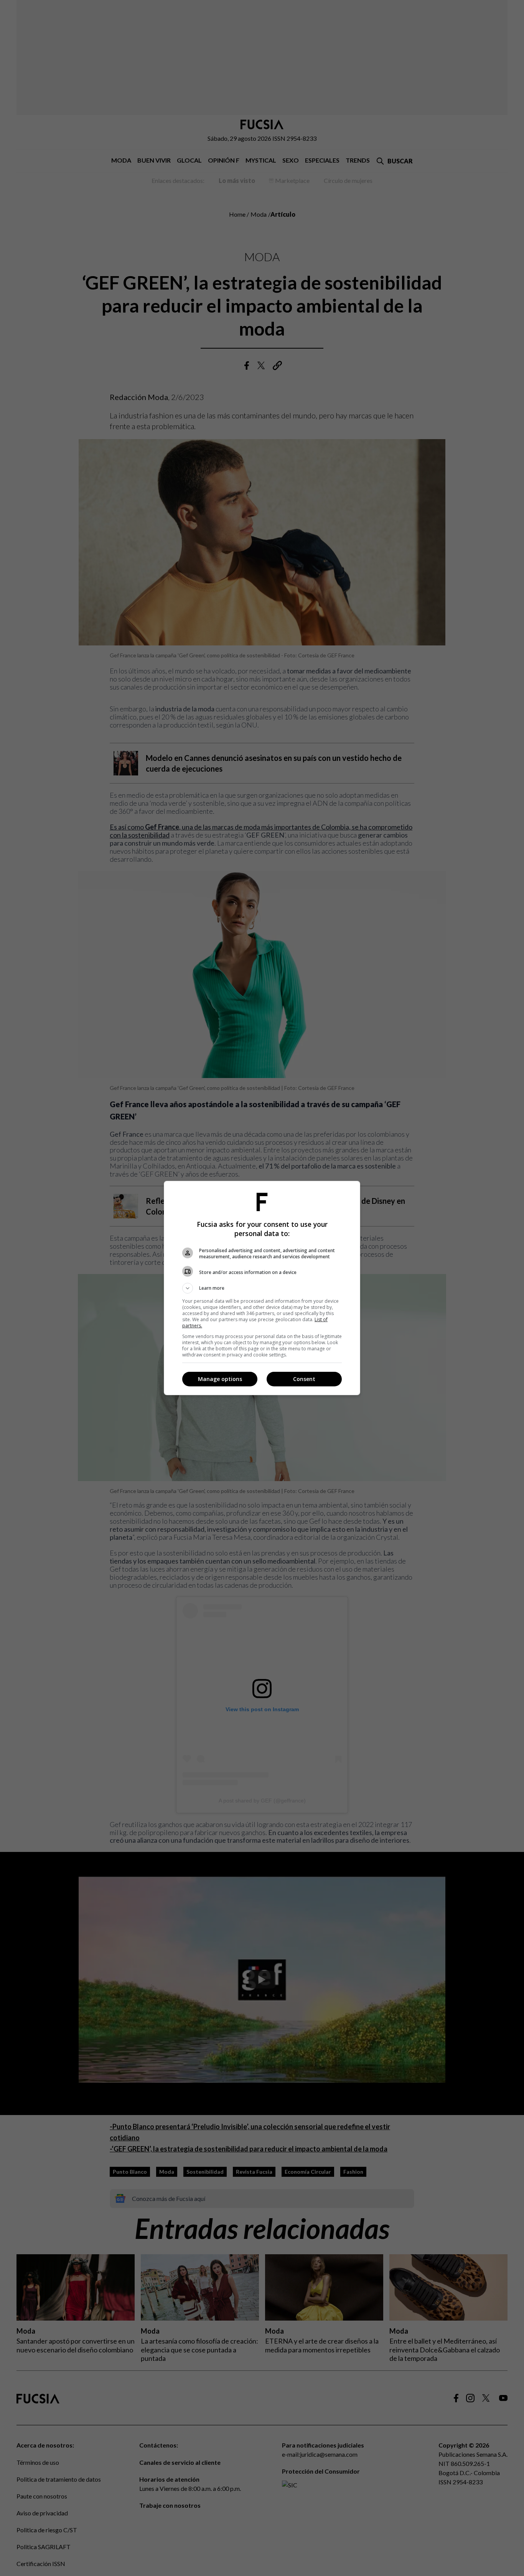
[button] (262, 1288)
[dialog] (262, 1288)
